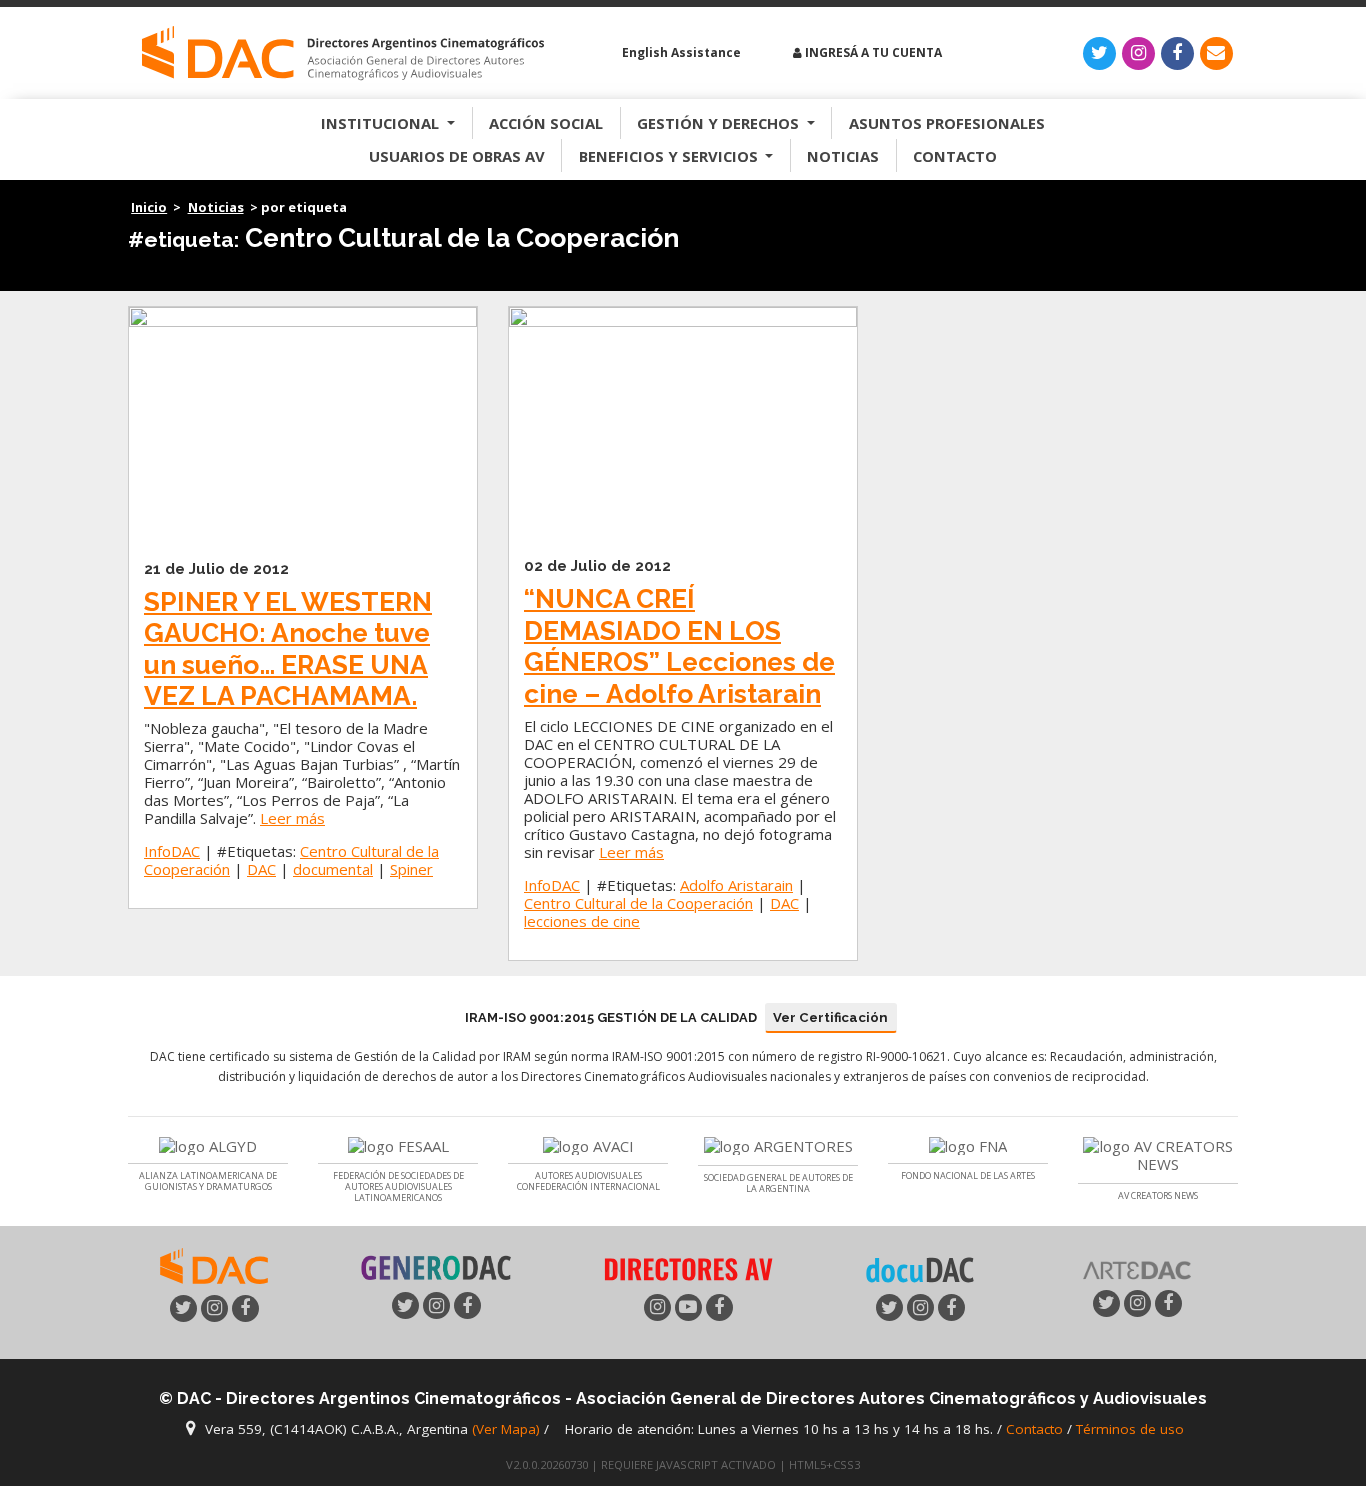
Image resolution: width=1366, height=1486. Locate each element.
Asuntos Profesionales (947, 123)
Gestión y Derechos (720, 123)
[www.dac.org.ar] (214, 1264)
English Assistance (680, 52)
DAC (261, 869)
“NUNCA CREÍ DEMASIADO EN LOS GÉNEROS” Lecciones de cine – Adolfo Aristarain (679, 646)
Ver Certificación (830, 1017)
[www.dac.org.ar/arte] (1137, 1268)
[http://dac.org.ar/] (343, 53)
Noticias (843, 156)
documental (333, 869)
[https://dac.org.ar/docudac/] (920, 1268)
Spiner (411, 869)
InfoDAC (172, 851)
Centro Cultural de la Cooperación (638, 903)
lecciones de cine (582, 921)
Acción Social (546, 123)
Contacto (955, 156)
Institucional (382, 123)
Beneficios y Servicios (670, 156)
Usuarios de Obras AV (457, 156)
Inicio (149, 207)
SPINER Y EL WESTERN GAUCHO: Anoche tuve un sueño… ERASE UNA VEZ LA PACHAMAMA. (288, 649)
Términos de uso (1130, 1429)
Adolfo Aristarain (736, 885)
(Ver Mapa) (508, 1429)
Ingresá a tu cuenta (872, 52)
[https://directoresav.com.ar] (688, 1267)
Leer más (292, 818)
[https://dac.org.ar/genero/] (436, 1268)
